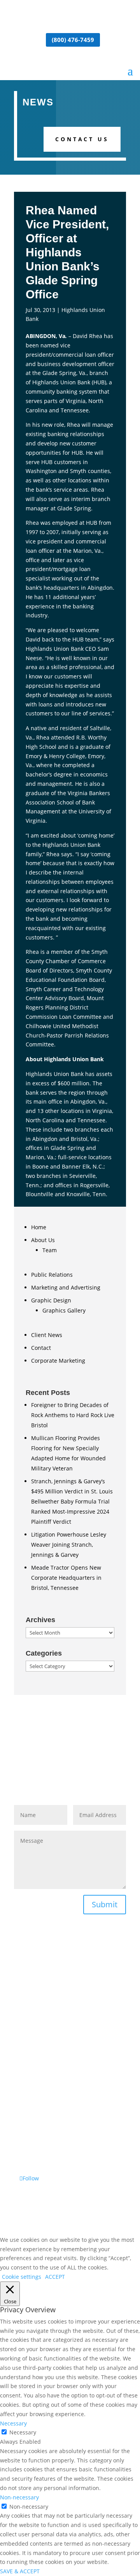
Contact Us (82, 139)
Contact (41, 1348)
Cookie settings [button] (22, 2277)
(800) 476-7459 (73, 40)
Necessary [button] (13, 2423)
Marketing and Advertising (66, 1287)
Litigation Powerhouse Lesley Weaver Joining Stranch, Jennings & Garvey (69, 1545)
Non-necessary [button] (19, 2497)
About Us (43, 1240)
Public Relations (52, 1275)
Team (50, 1250)
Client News (47, 1335)
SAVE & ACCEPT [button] (20, 2571)
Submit (105, 1904)
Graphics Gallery (64, 1310)
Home (39, 1227)
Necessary (23, 2432)
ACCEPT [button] (55, 2277)
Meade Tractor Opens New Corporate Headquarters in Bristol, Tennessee (66, 1578)
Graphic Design (51, 1300)
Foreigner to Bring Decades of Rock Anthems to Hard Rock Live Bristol (73, 1415)
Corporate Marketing (58, 1361)
